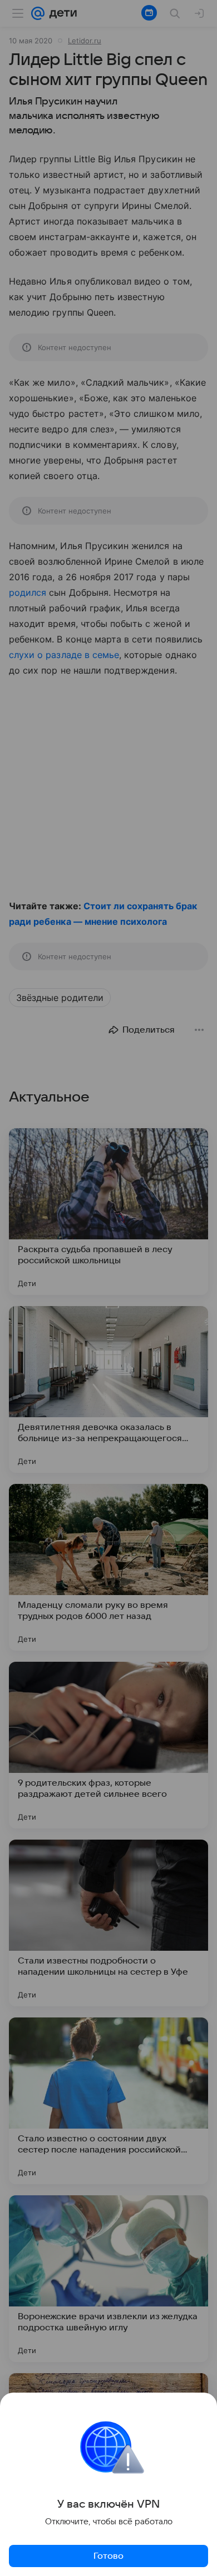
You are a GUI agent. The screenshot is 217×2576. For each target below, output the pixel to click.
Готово (108, 2556)
